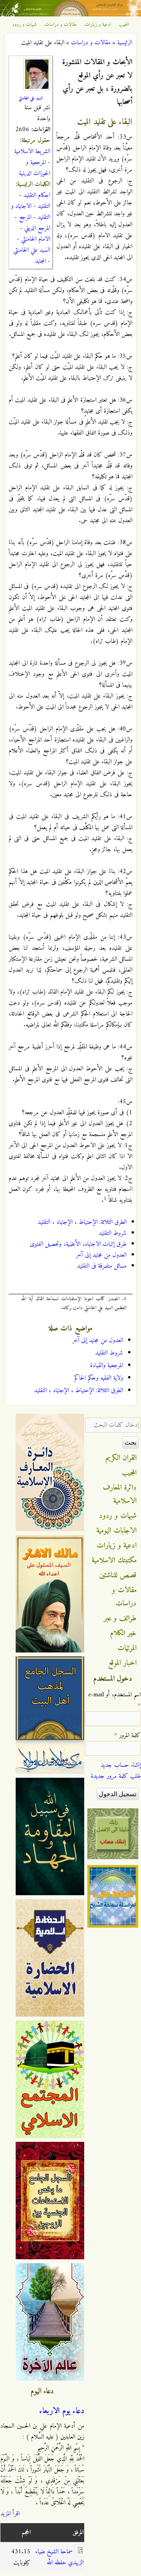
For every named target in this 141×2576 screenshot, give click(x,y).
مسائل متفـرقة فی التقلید (102, 1266)
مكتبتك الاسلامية (114, 1560)
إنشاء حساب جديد (121, 1765)
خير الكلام (123, 1633)
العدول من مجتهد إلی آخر (101, 1255)
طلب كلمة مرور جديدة (116, 1776)
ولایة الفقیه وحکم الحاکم (99, 1378)
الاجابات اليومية (117, 1531)
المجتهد (40, 261)
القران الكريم (121, 1458)
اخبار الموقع (122, 1663)
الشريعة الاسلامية (32, 152)
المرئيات (127, 1648)
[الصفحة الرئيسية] (70, 15)
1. (124, 1299)
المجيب (124, 25)
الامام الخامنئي (36, 239)
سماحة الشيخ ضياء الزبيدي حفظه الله (59, 2557)
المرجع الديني (37, 228)
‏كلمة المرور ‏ (127, 1735)
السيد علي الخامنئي (31, 98)
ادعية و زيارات (98, 25)
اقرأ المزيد (10, 2514)
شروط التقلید (113, 1233)
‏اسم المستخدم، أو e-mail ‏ (114, 1700)
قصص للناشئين (118, 1575)
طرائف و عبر (120, 1618)
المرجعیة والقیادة (107, 1366)
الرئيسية (125, 43)
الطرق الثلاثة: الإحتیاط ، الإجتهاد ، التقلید (82, 1222)
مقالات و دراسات (61, 25)
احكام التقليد (37, 195)
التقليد (44, 206)
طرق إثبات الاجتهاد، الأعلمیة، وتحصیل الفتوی (78, 1244)
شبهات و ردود (24, 25)
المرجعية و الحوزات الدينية (34, 168)
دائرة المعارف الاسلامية (120, 1494)
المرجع (25, 217)
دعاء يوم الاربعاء (62, 2411)
